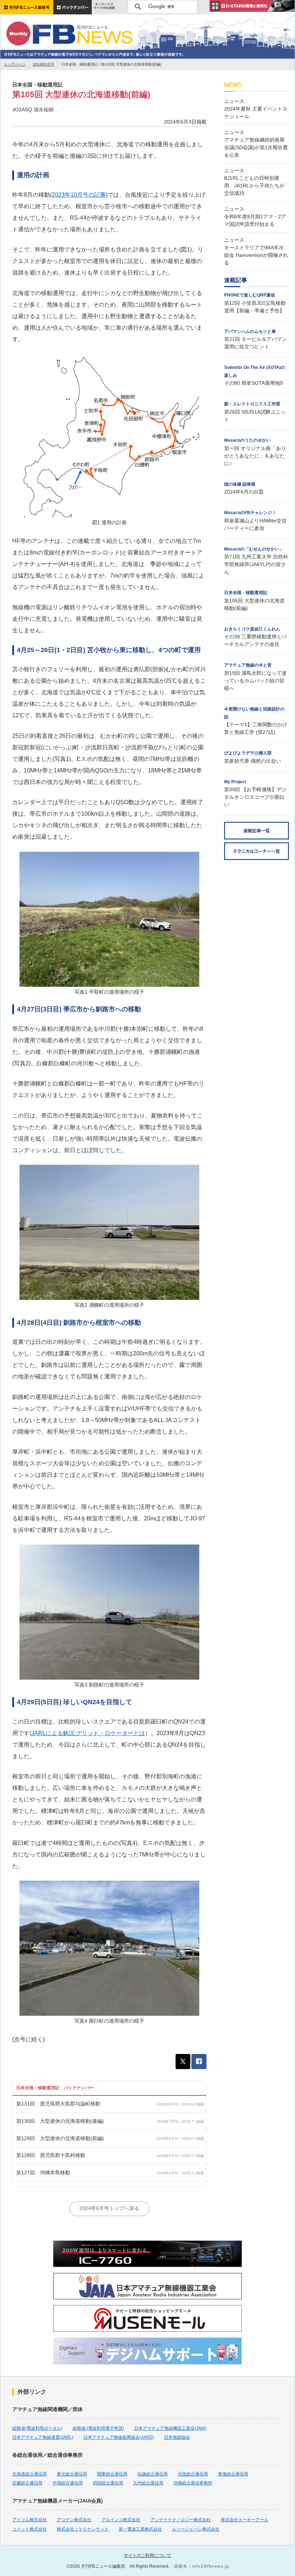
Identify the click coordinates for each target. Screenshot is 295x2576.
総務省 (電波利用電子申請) (98, 2428)
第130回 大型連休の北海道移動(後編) (60, 2121)
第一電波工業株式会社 (140, 2529)
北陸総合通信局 (193, 2474)
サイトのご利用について (147, 2555)
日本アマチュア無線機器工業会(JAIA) (170, 2428)
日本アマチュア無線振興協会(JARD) (119, 2437)
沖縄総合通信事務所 (193, 2483)
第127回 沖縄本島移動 (43, 2172)
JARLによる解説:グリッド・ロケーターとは (88, 1733)
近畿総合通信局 (27, 2483)
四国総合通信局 (108, 2483)
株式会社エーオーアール (245, 2520)
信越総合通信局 (153, 2474)
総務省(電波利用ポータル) (37, 2428)
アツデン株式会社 (74, 2520)
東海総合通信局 (233, 2474)
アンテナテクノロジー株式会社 (181, 2520)
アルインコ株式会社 (121, 2520)
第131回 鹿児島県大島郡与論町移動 (58, 2104)
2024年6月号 (44, 64)
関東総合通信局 (112, 2474)
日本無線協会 (177, 2437)
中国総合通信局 (68, 2483)
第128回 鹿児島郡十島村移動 (51, 2155)
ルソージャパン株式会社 (196, 2529)
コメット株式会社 (29, 2529)
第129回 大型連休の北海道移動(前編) (60, 2138)
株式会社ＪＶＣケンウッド (83, 2529)
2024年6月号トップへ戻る (109, 2208)
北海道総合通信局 (29, 2474)
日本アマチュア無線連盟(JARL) (43, 2437)
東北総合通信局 (72, 2474)
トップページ (15, 64)
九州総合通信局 (148, 2483)
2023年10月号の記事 (79, 195)
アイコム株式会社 (29, 2520)
